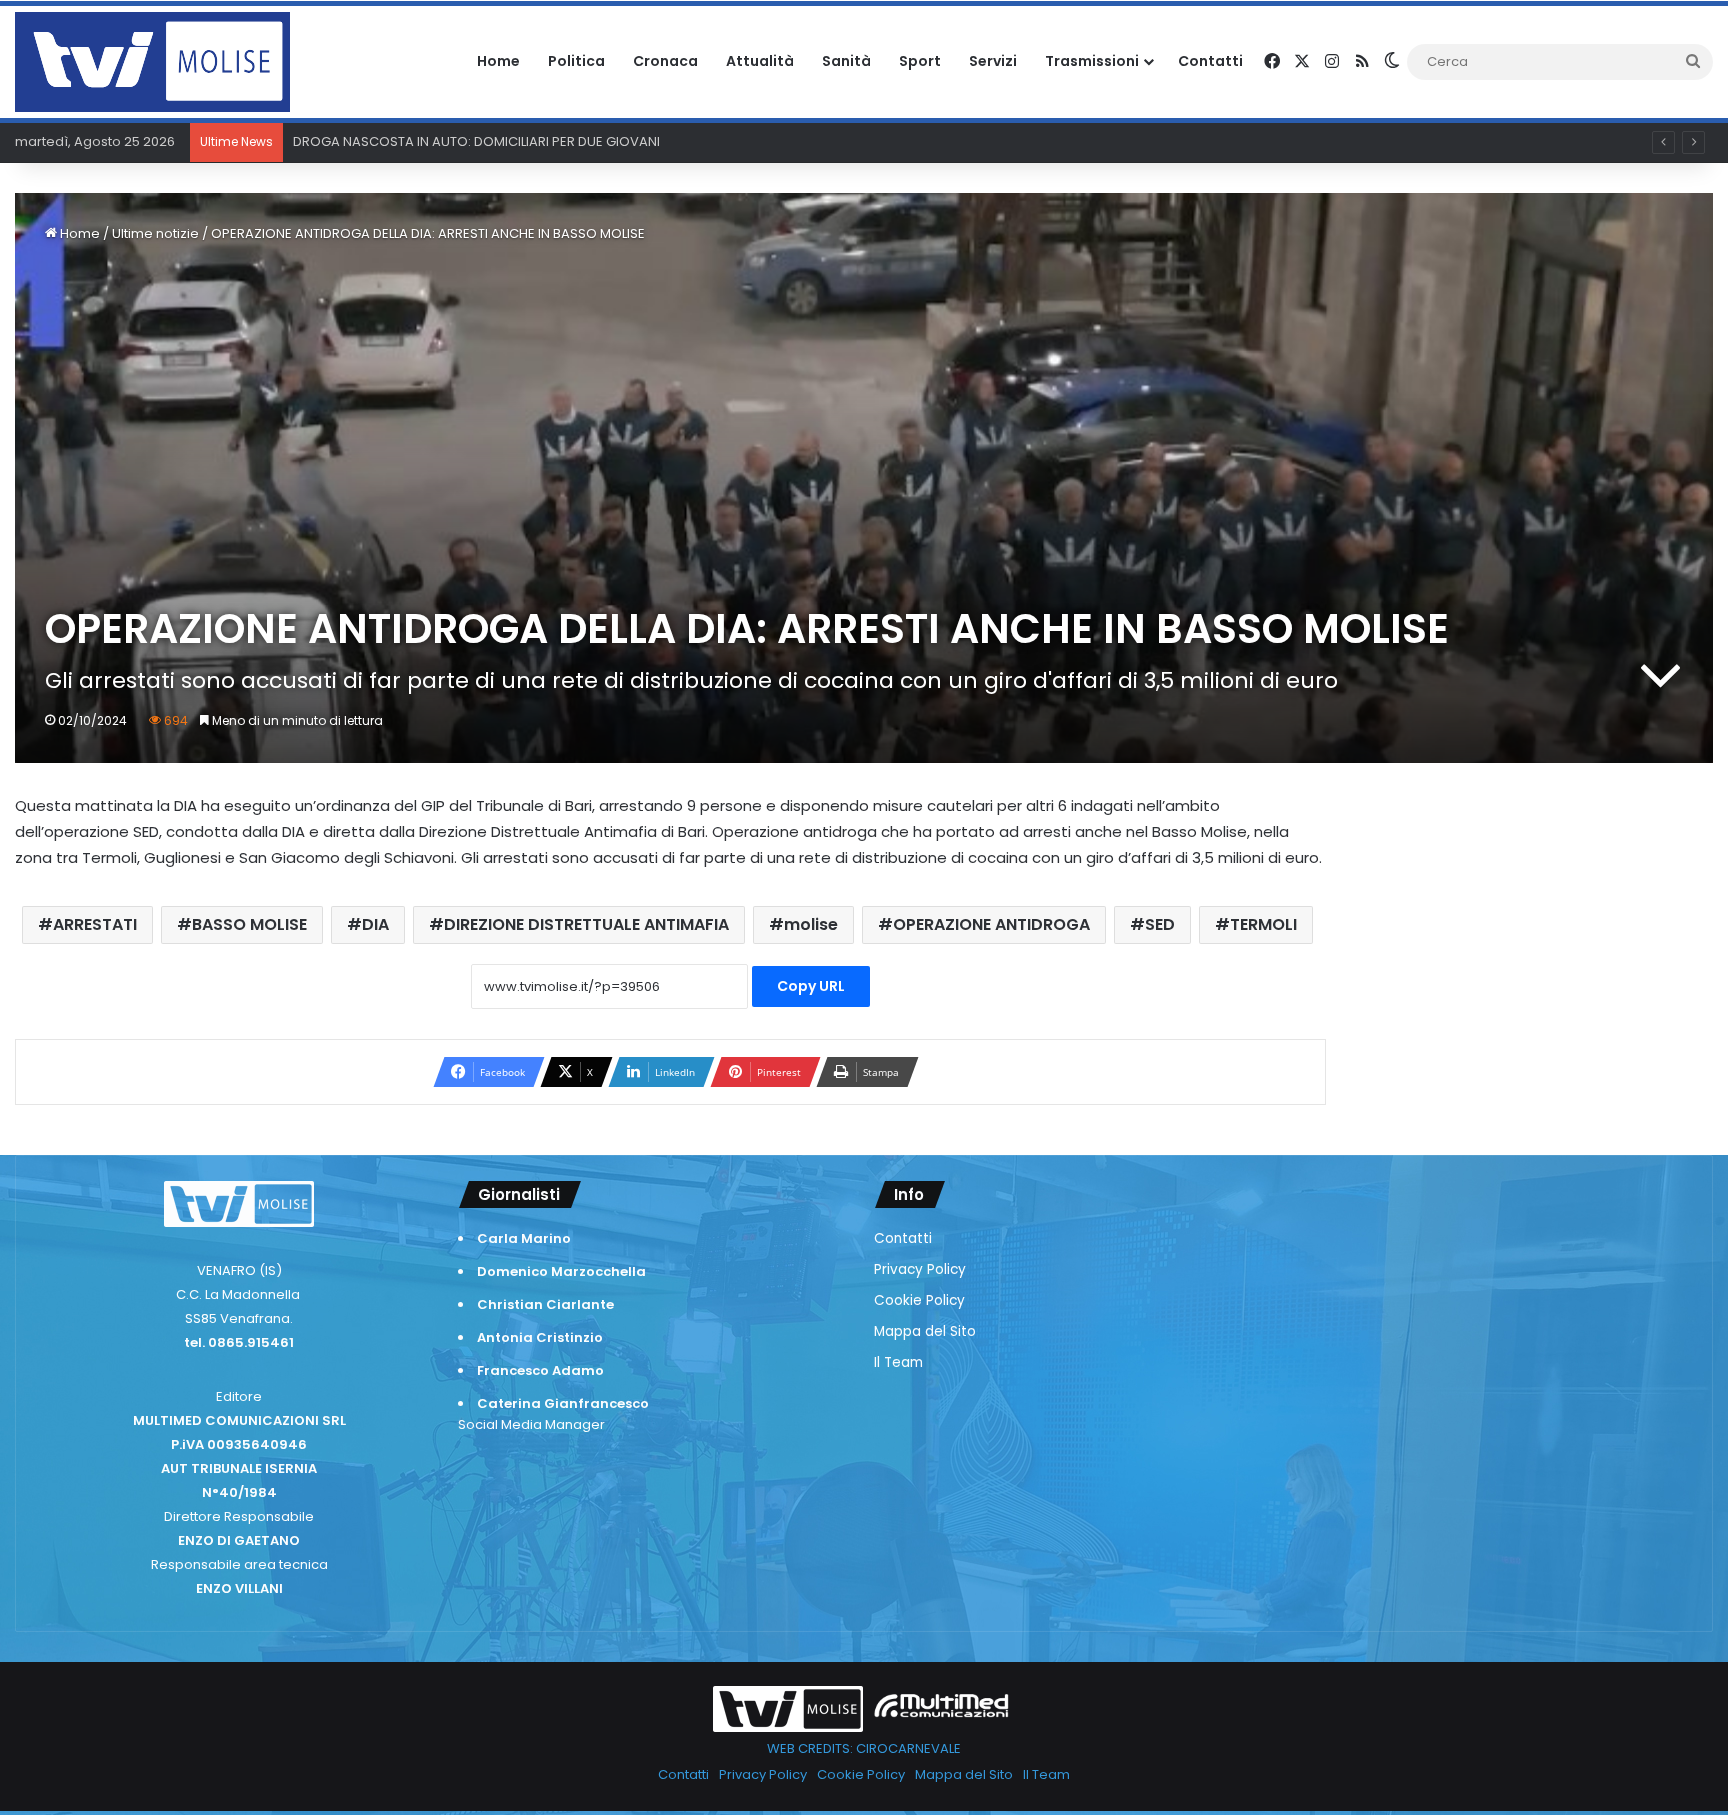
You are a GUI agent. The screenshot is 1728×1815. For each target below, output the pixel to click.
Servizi (993, 61)
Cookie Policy (919, 1300)
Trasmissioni (1092, 61)
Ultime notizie (155, 233)
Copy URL (811, 986)
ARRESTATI (95, 924)
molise (811, 924)
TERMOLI (1263, 924)
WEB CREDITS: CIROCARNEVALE (864, 1748)
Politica (576, 61)
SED (1160, 924)
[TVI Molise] (152, 62)
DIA (375, 924)
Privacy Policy (920, 1269)
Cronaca (665, 61)
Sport (920, 61)
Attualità (760, 61)
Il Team (898, 1362)
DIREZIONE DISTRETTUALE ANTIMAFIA (586, 924)
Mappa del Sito (925, 1331)
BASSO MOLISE (249, 924)
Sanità (846, 61)
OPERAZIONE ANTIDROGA (991, 924)
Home (498, 61)
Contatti (1210, 61)
